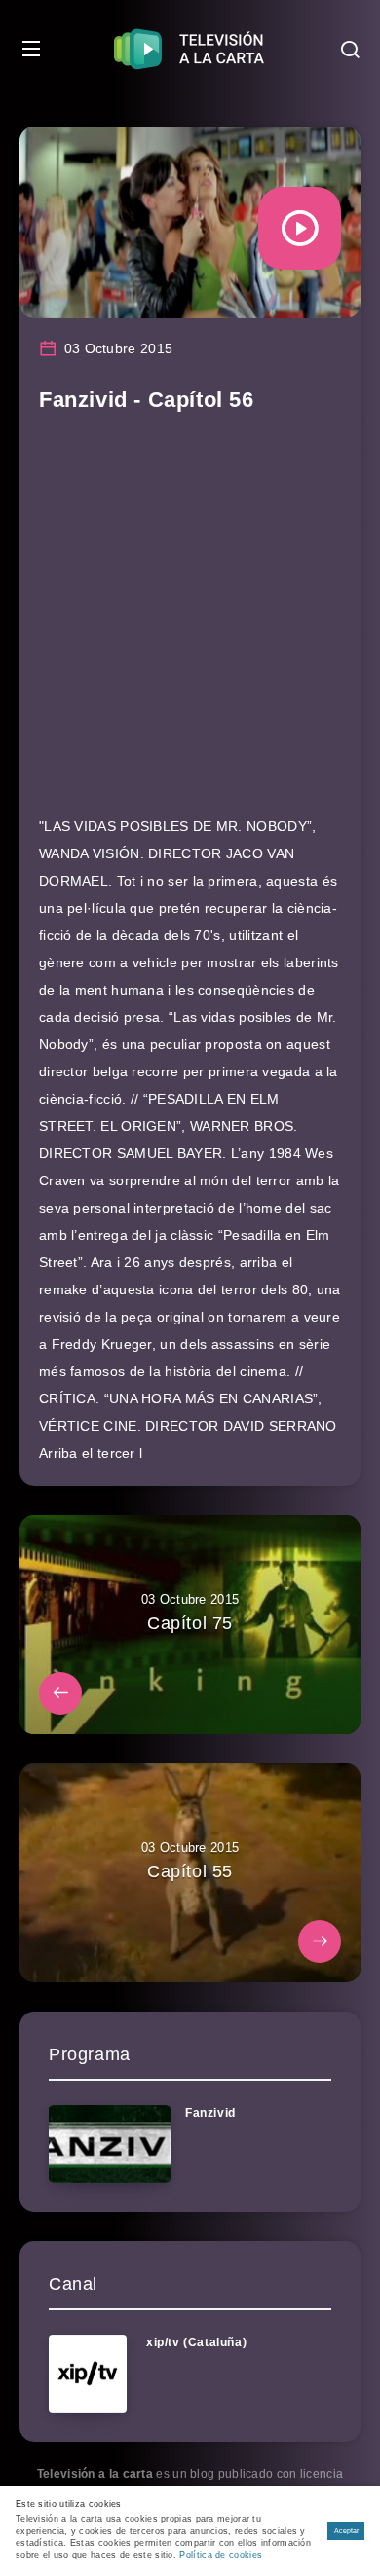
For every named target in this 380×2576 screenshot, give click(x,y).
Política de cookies (221, 2555)
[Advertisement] (190, 623)
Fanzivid (210, 2113)
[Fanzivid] (110, 2144)
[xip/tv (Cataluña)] (88, 2374)
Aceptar (346, 2531)
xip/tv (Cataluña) (196, 2342)
